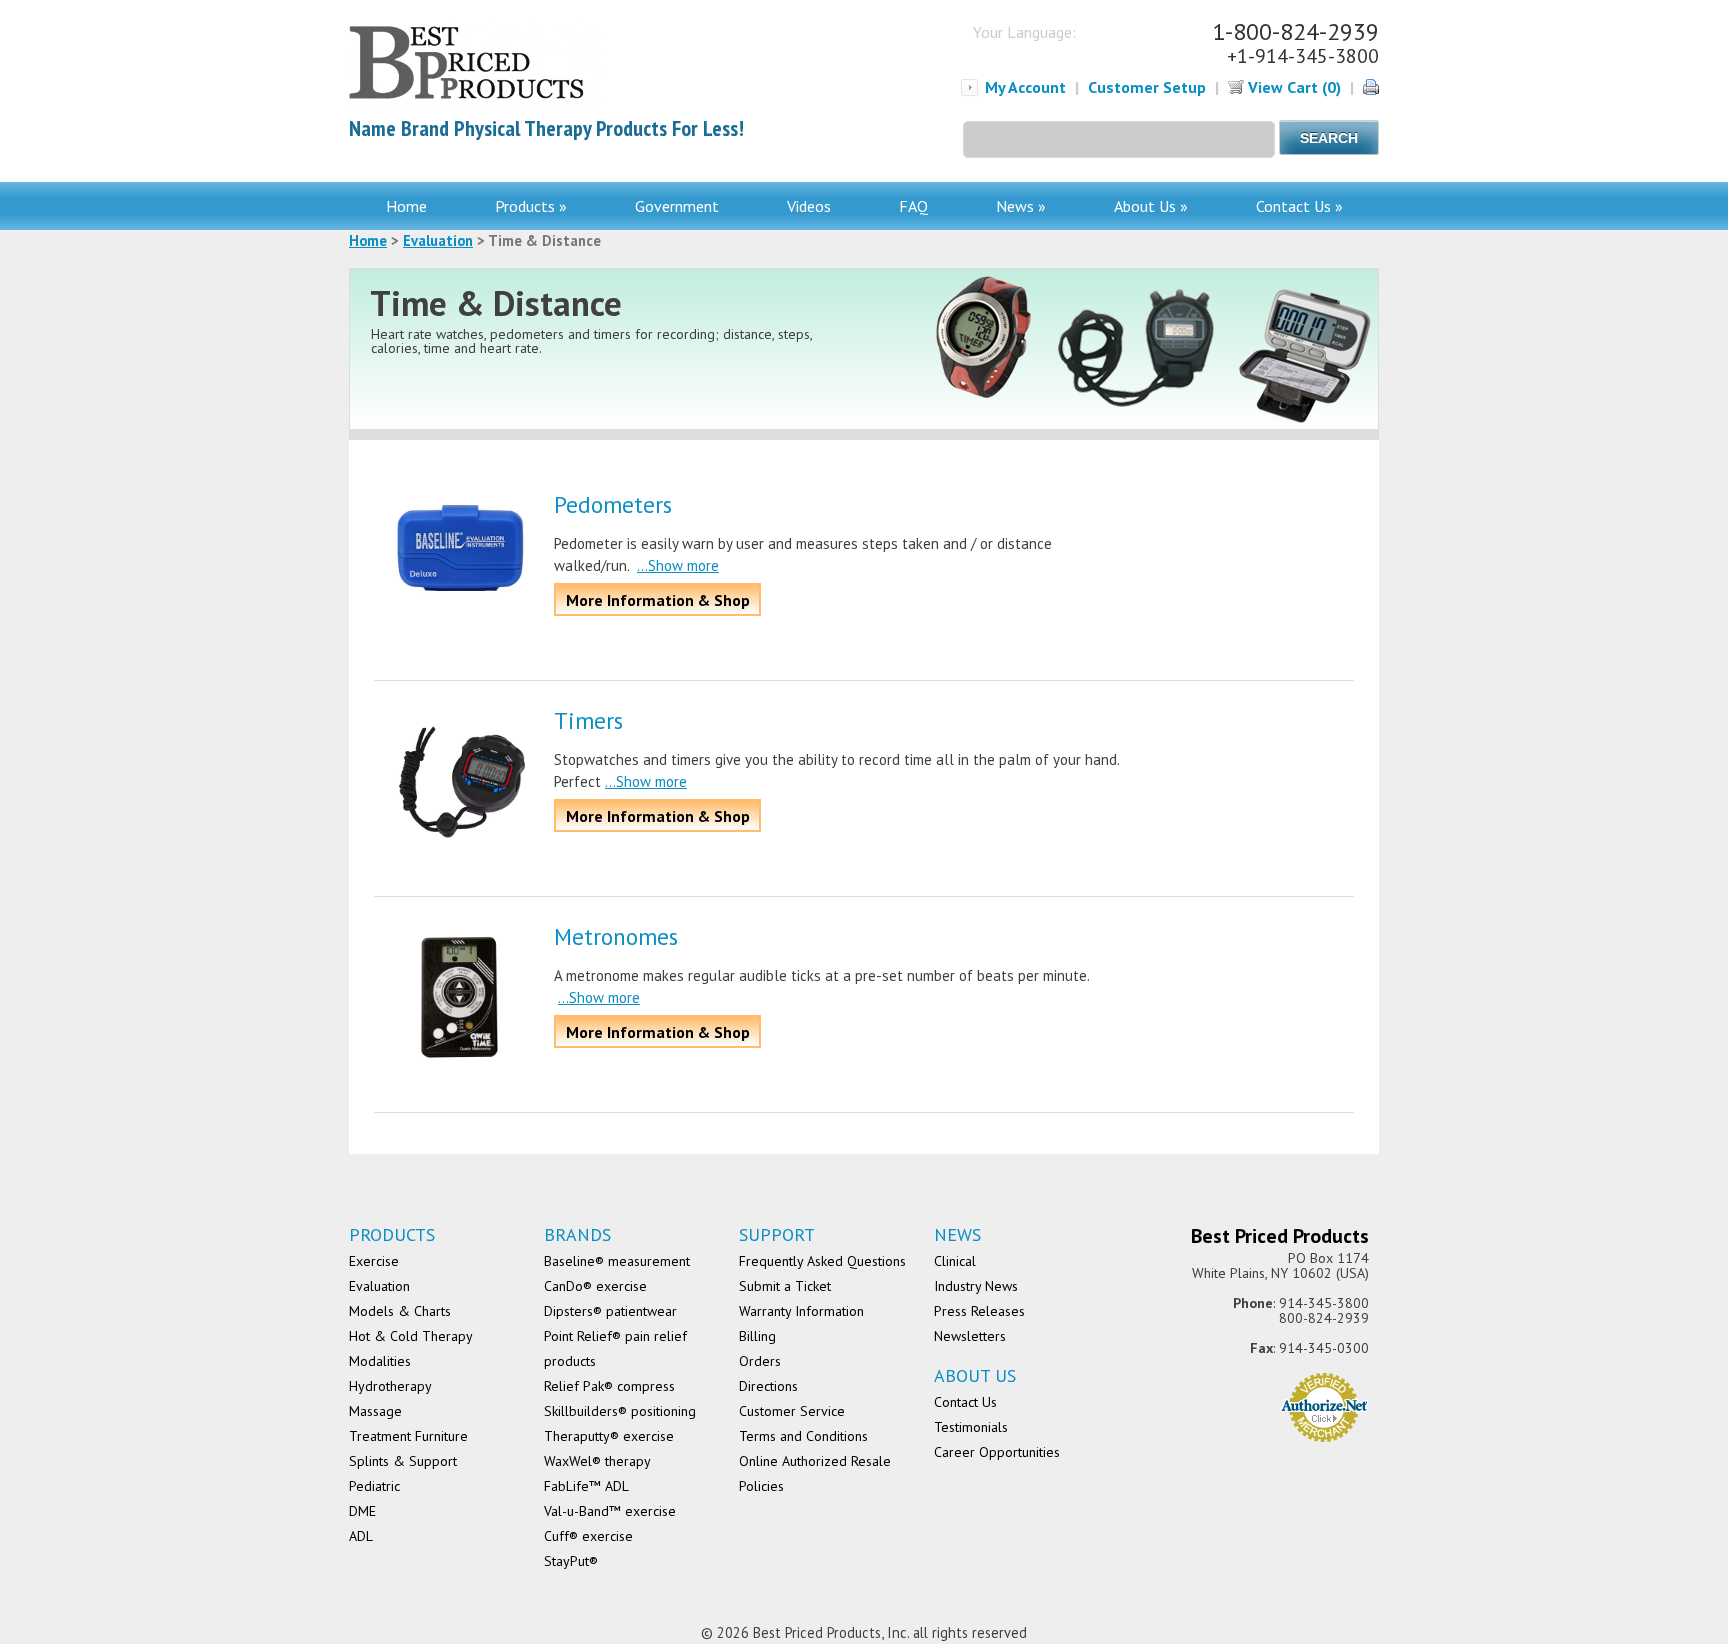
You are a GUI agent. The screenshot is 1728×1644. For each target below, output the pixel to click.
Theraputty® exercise (609, 1436)
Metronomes (616, 936)
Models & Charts (400, 1311)
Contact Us (965, 1402)
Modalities (380, 1361)
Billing (757, 1336)
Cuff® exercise (588, 1536)
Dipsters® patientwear (610, 1311)
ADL (361, 1536)
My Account (1025, 87)
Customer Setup (1147, 87)
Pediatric (374, 1486)
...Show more (678, 565)
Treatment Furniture (408, 1436)
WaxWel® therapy (597, 1461)
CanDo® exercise (595, 1286)
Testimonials (971, 1427)
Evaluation (438, 240)
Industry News (976, 1286)
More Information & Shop (658, 600)
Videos (809, 206)
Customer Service (792, 1411)
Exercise (374, 1261)
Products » (531, 206)
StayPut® (571, 1561)
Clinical (955, 1261)
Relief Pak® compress (609, 1386)
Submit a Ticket (785, 1286)
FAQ (913, 206)
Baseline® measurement (617, 1261)
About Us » (1151, 206)
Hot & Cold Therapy (411, 1336)
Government (677, 206)
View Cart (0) (1292, 87)
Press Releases (979, 1311)
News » (1021, 206)
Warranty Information (801, 1311)
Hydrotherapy (390, 1386)
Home (406, 206)
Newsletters (970, 1336)
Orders (760, 1361)
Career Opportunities (997, 1452)
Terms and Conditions (803, 1436)
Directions (768, 1386)
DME (362, 1511)
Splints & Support (403, 1461)
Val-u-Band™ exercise (610, 1511)
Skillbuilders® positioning (620, 1411)
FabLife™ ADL (586, 1486)
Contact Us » (1299, 206)
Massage (375, 1411)
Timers (588, 720)
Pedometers (613, 504)
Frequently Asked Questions (822, 1261)
